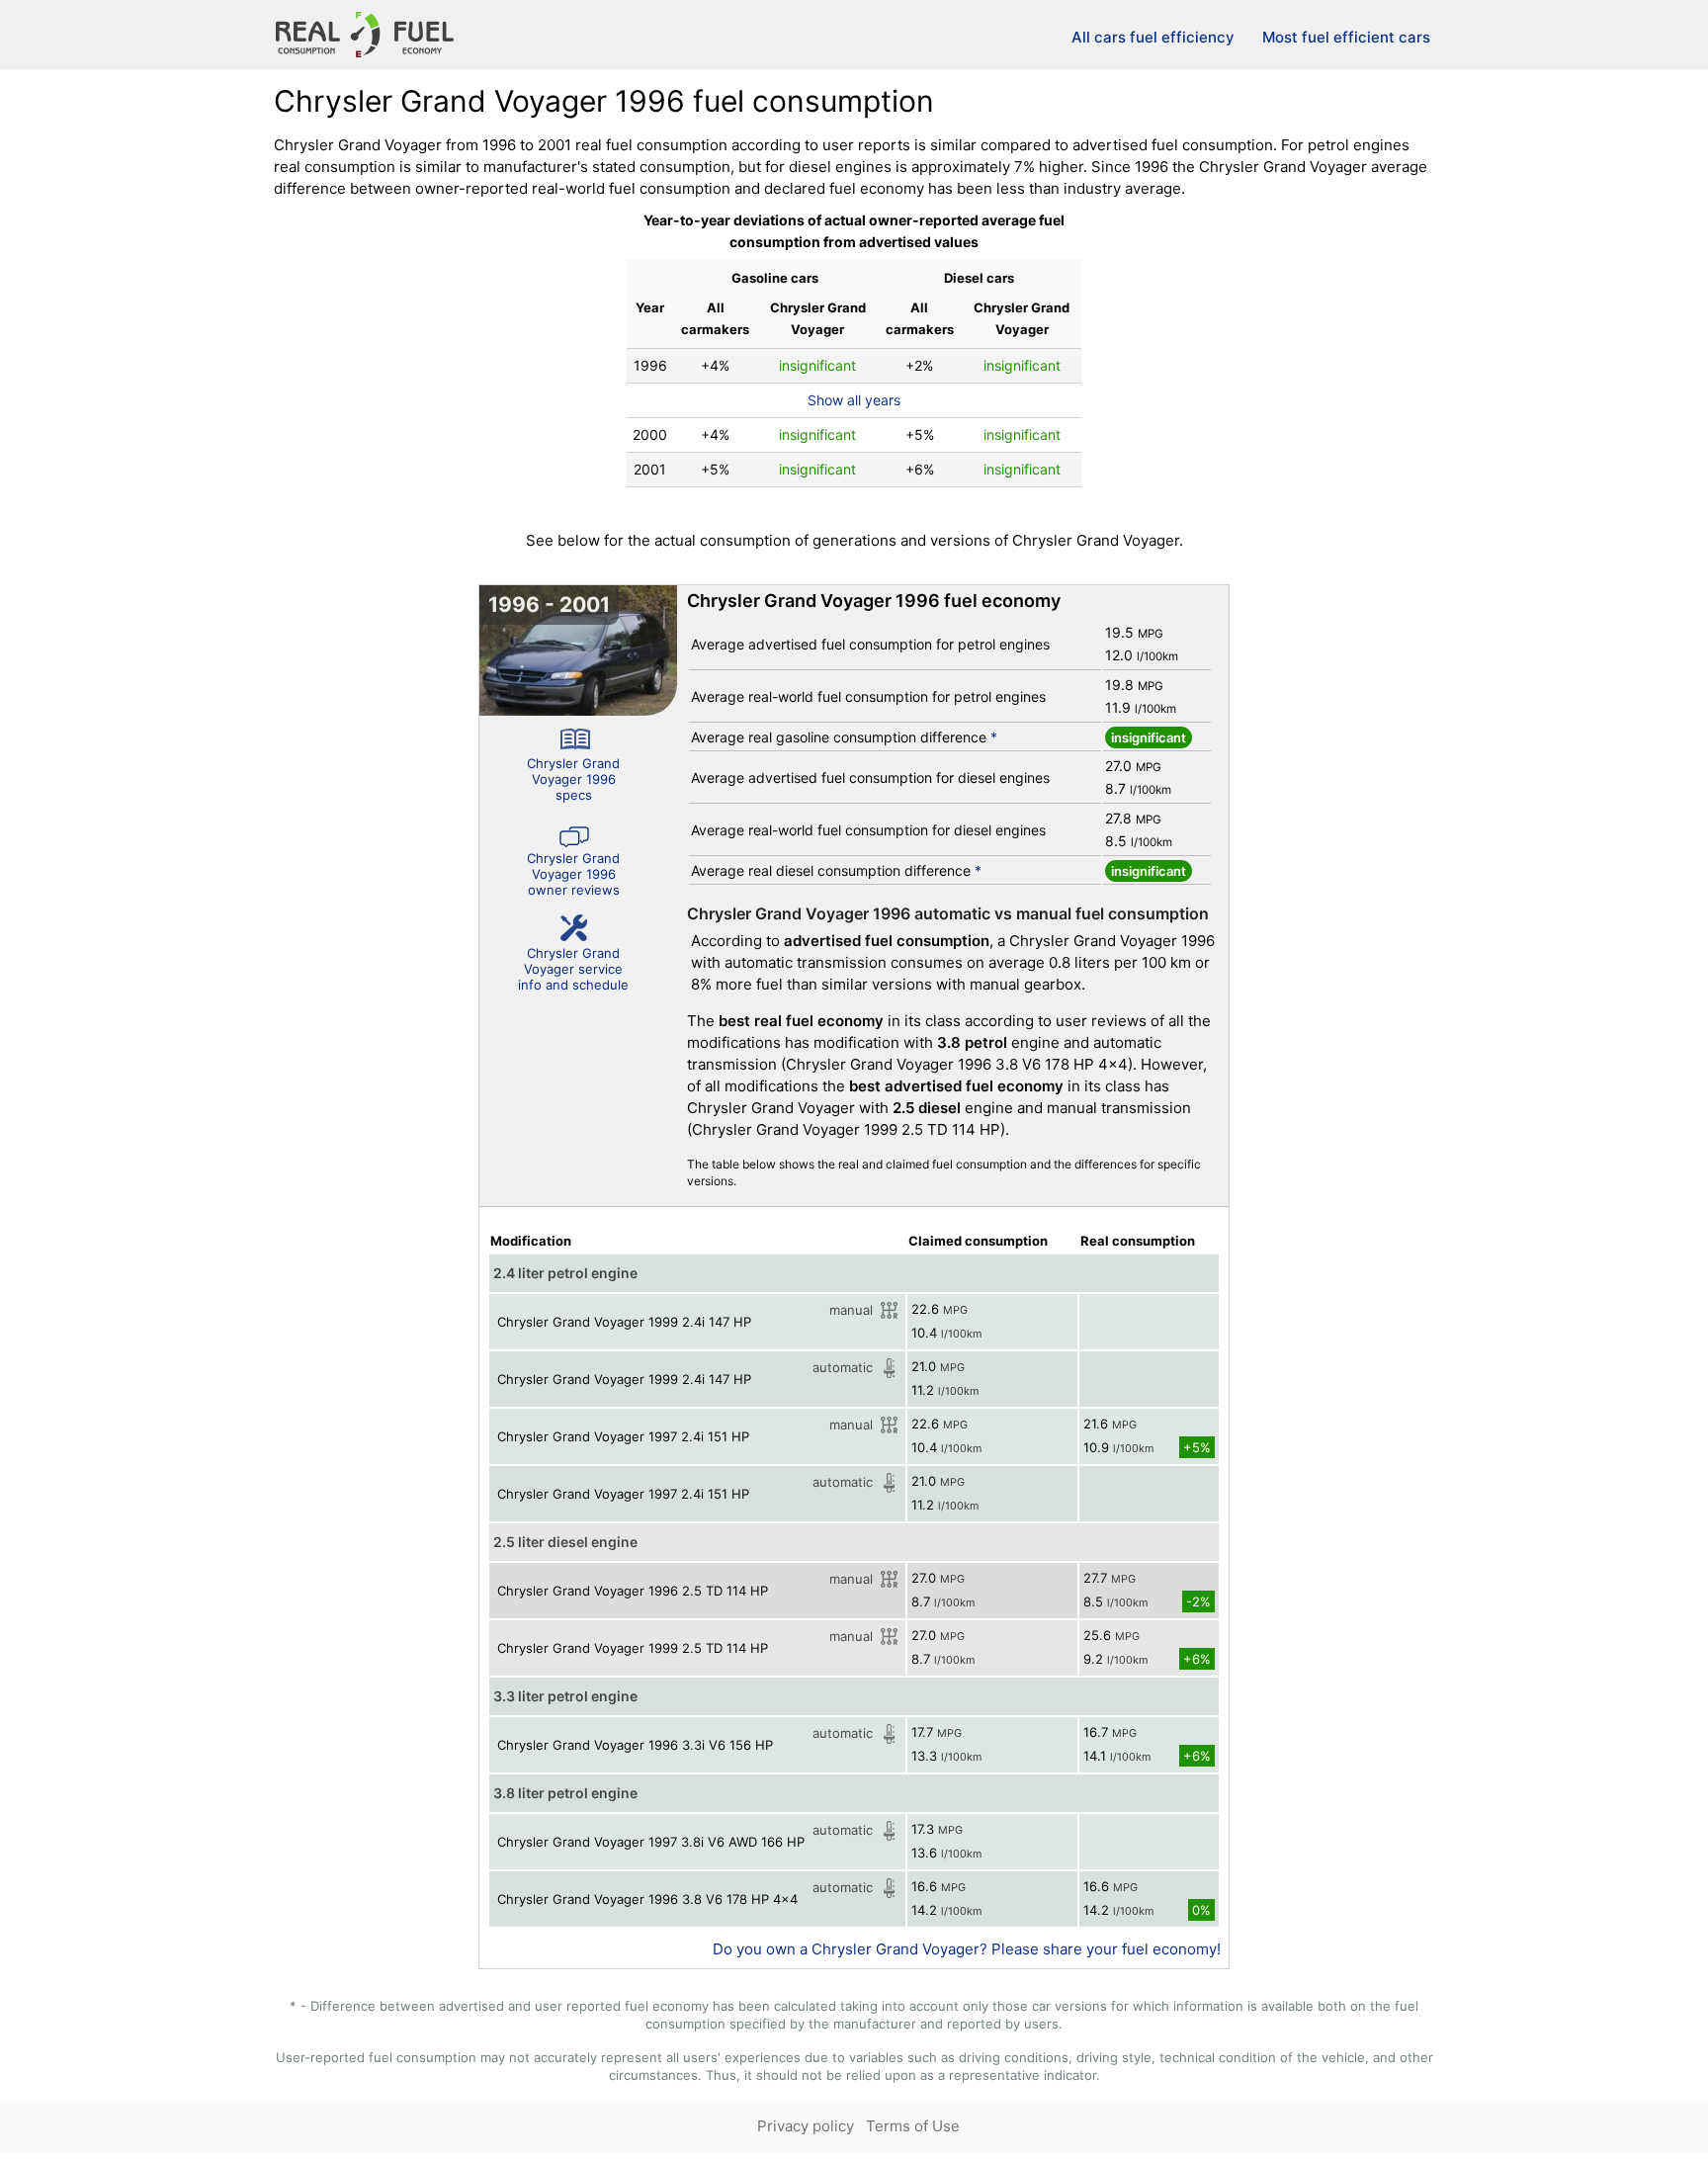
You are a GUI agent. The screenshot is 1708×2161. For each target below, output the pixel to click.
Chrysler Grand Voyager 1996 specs (573, 779)
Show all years (854, 400)
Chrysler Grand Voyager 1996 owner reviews (573, 874)
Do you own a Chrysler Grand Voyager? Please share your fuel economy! (967, 1949)
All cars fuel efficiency (1153, 37)
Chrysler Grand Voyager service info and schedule (573, 969)
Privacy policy (806, 2126)
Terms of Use (913, 2126)
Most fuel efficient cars (1346, 37)
